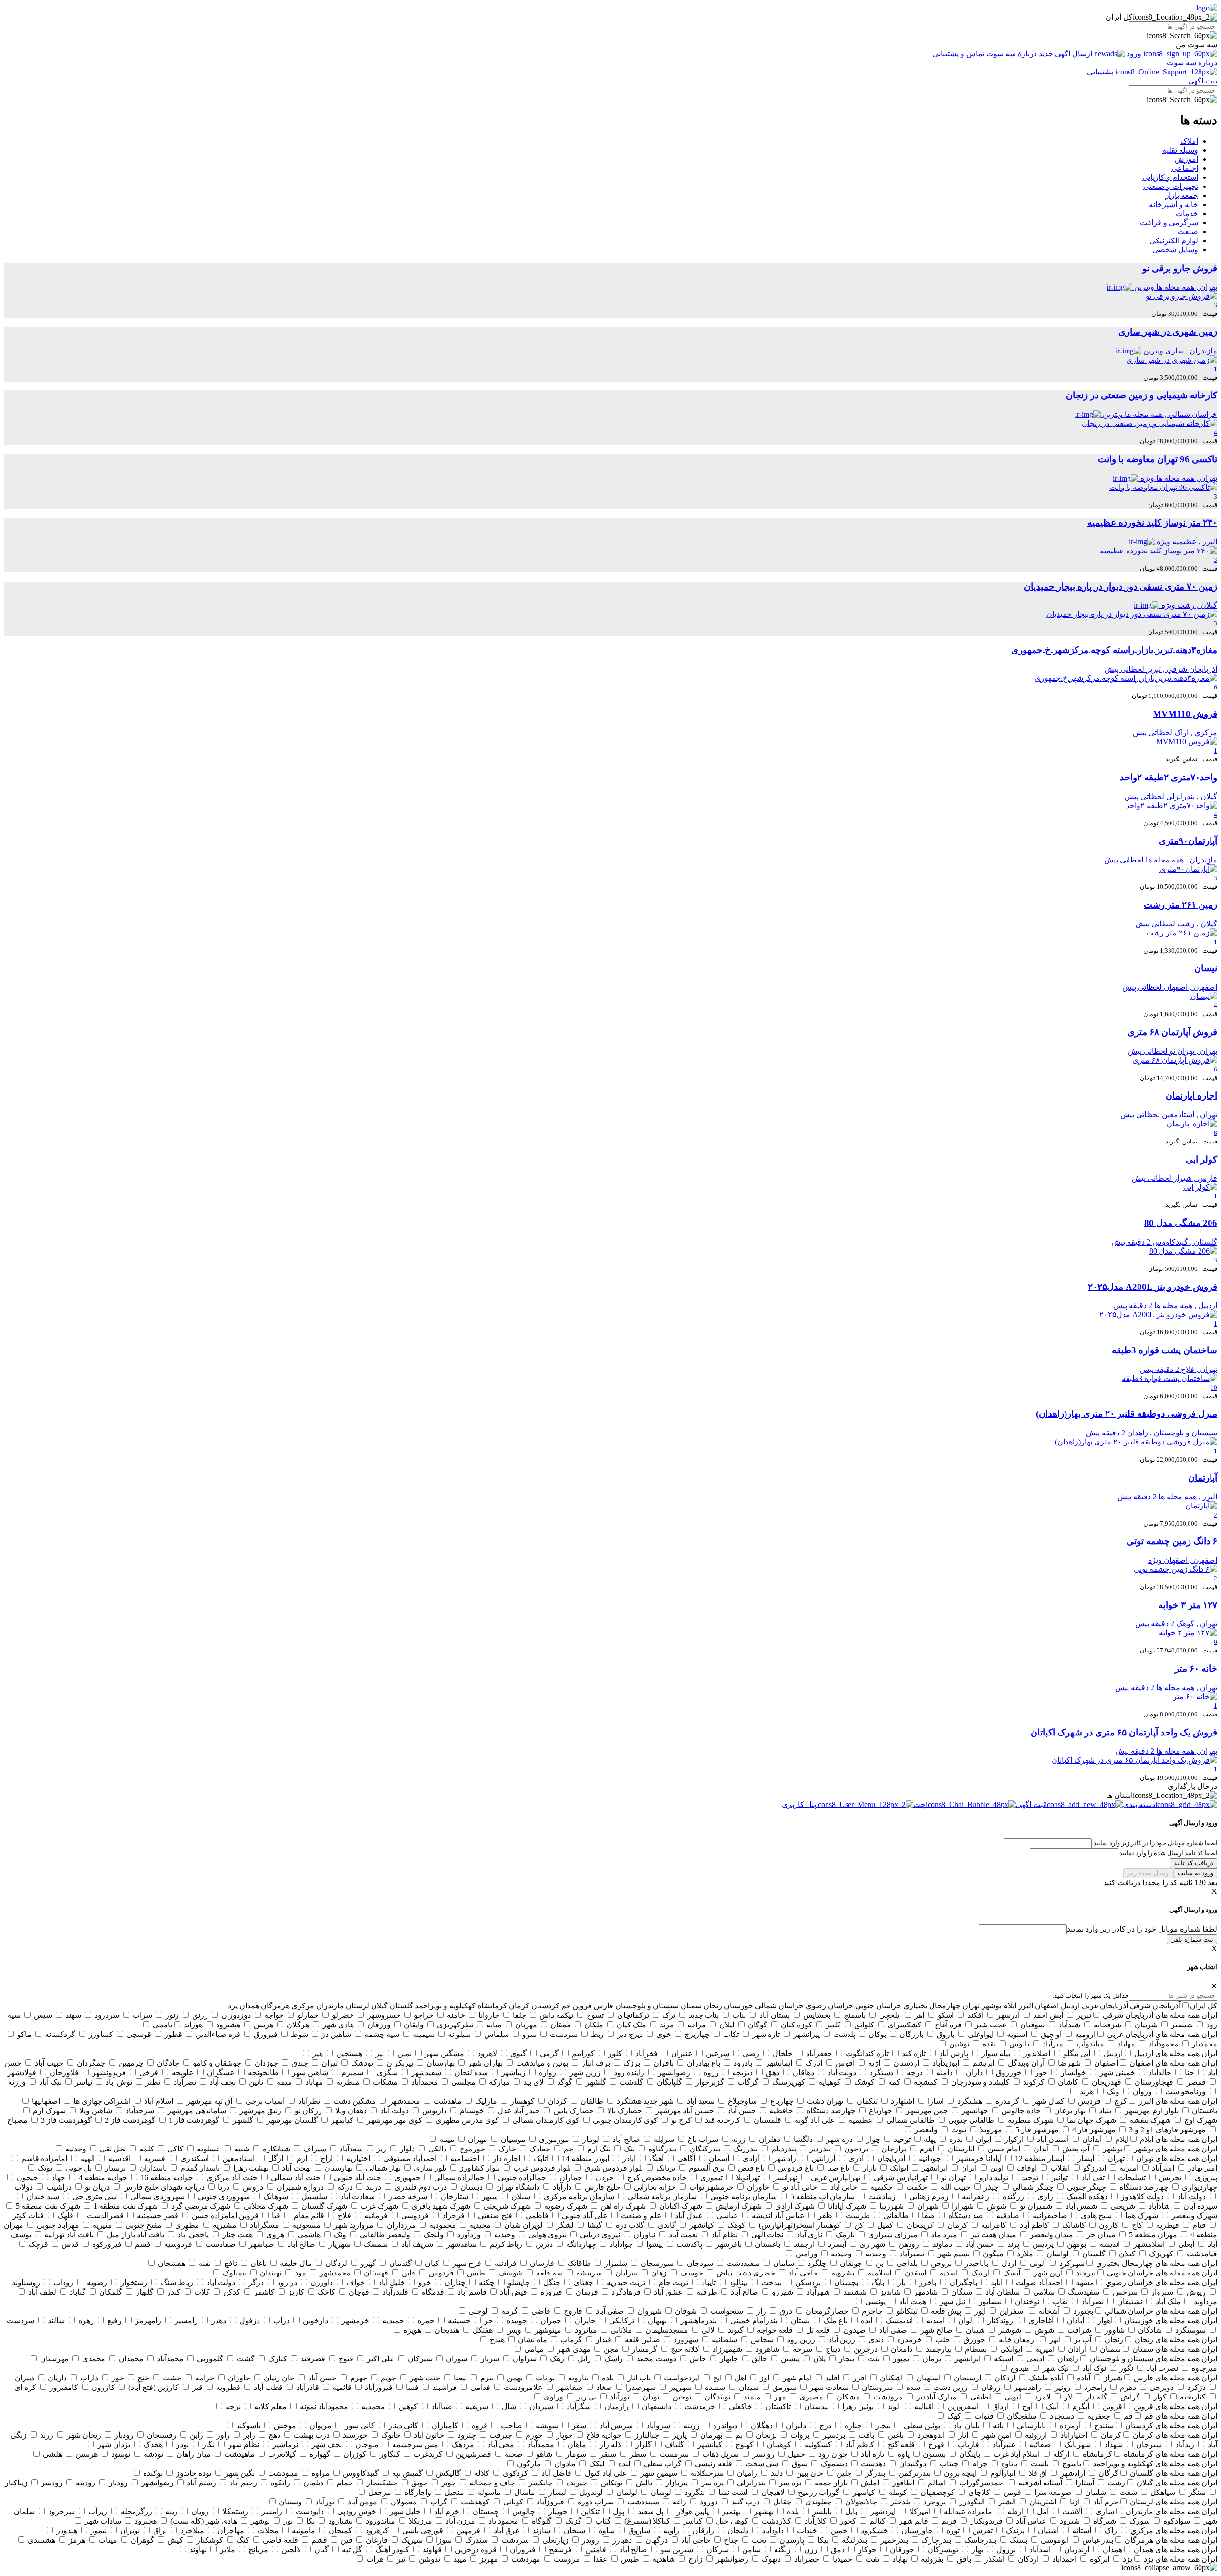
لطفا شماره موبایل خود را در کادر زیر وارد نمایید (1142, 1929)
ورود (1134, 54)
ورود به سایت (1195, 1873)
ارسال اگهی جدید (1066, 54)
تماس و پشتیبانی (959, 54)
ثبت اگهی (1203, 81)
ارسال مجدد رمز (1149, 1873)
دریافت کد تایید (1194, 1863)
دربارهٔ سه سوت (1012, 54)
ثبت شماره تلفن (1192, 1939)
